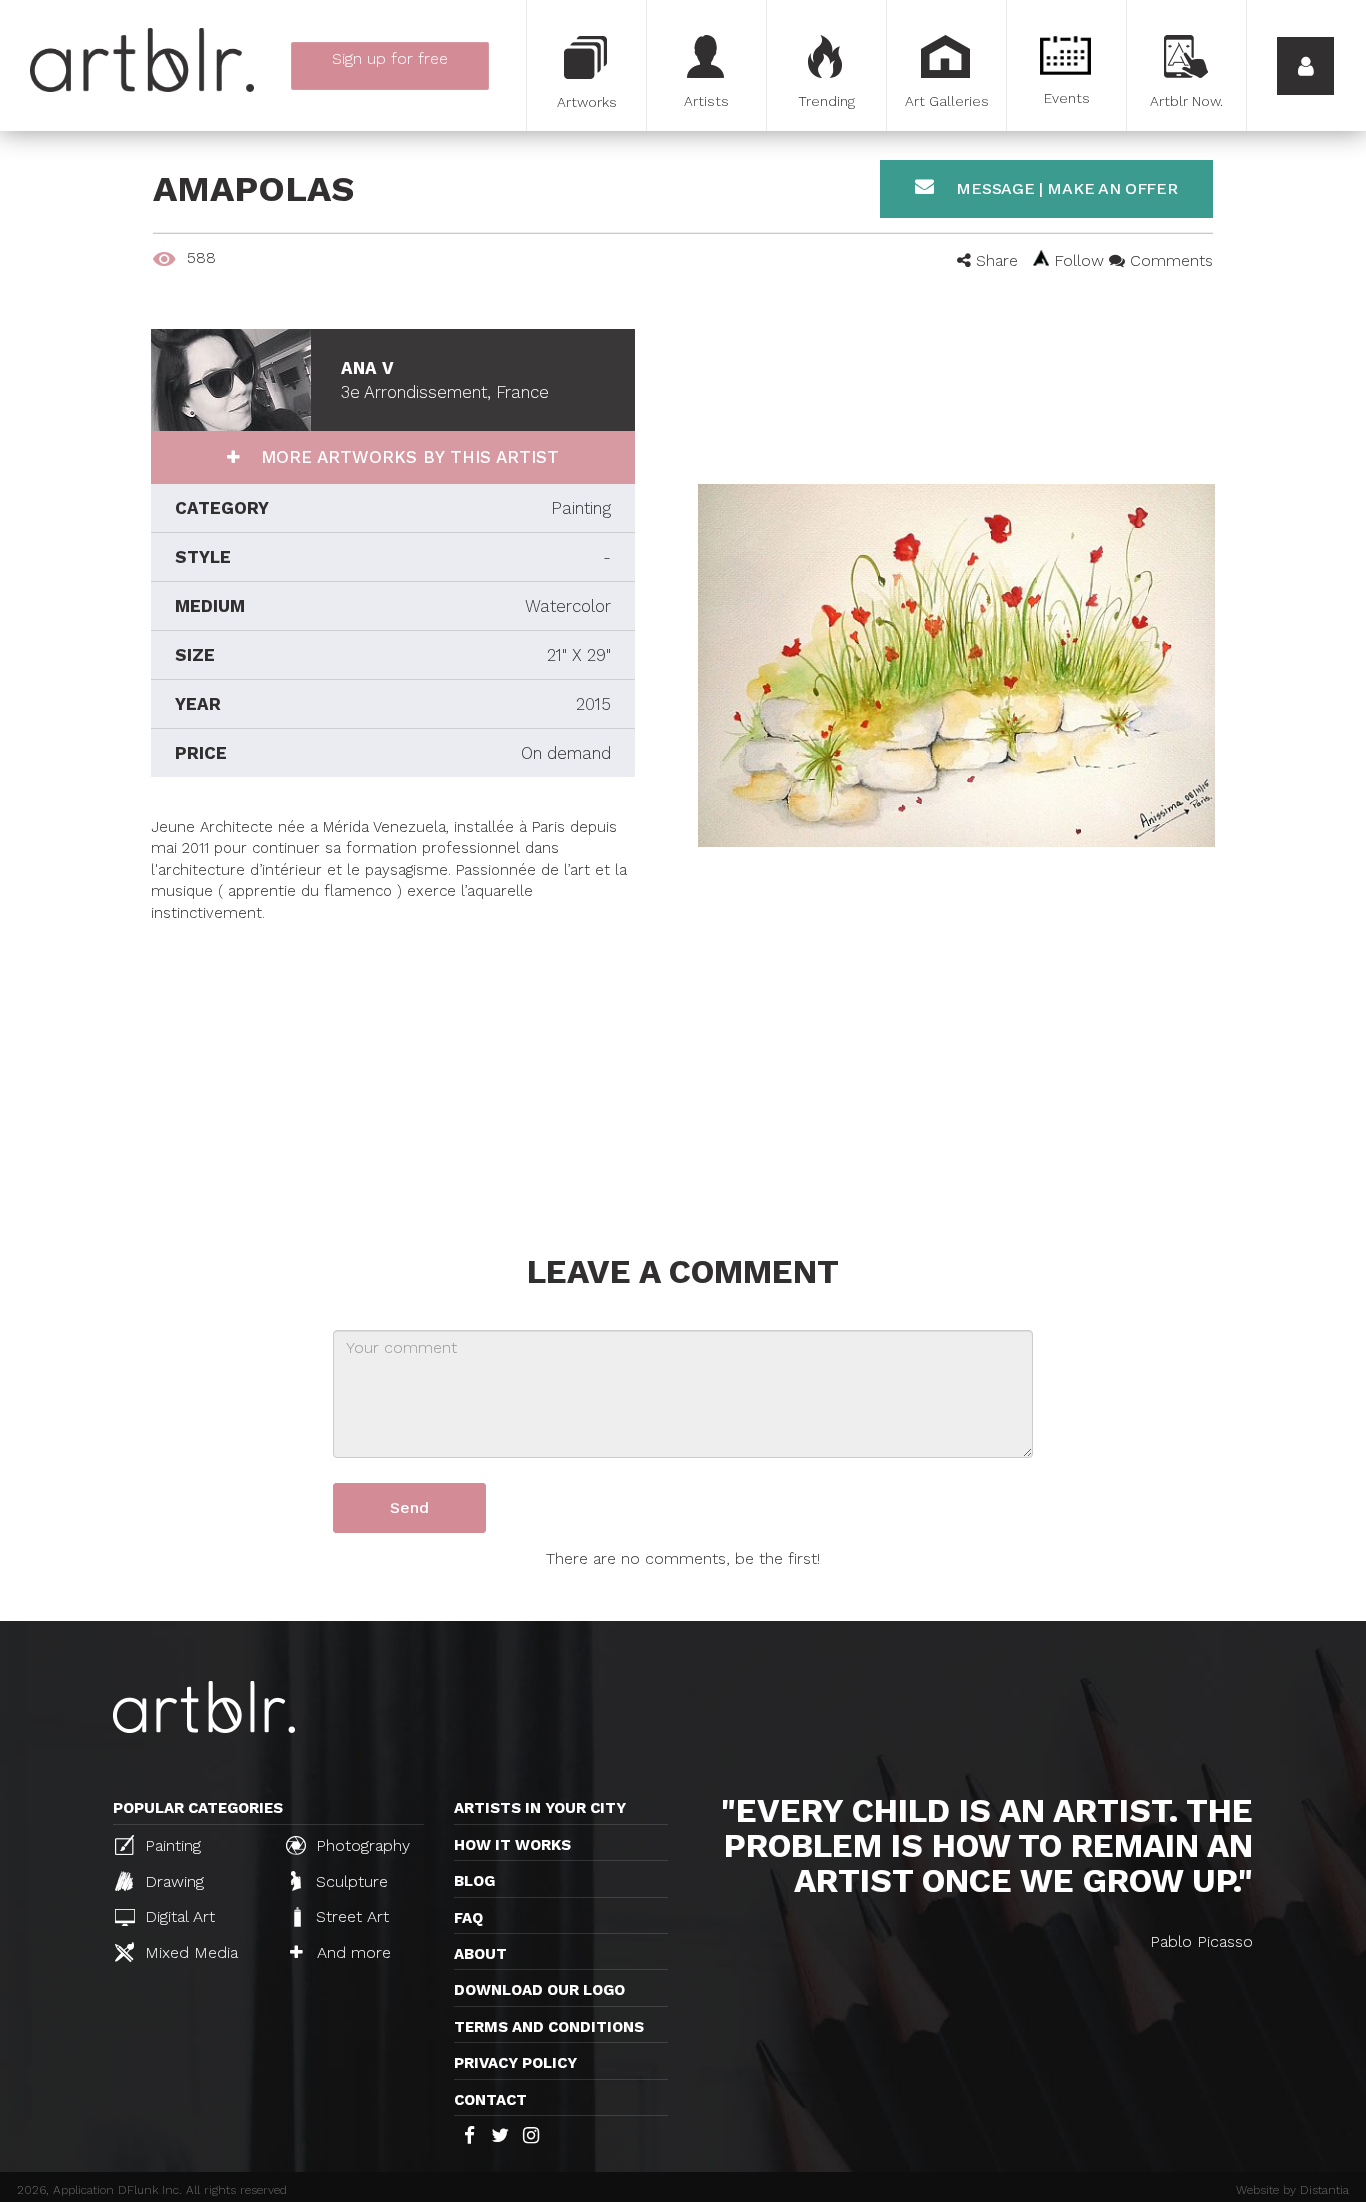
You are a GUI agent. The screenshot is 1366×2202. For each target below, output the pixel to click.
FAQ (468, 1918)
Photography (360, 1845)
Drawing (172, 1881)
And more (351, 1952)
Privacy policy (515, 2063)
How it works (512, 1845)
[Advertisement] (393, 1064)
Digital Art (177, 1916)
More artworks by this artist (407, 457)
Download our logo (539, 1990)
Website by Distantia (1292, 2190)
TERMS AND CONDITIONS (549, 2027)
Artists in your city (540, 1808)
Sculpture (349, 1881)
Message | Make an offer (1065, 188)
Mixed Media (189, 1952)
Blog (474, 1881)
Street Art (350, 1916)
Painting (170, 1845)
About (480, 1954)
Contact (490, 2100)
